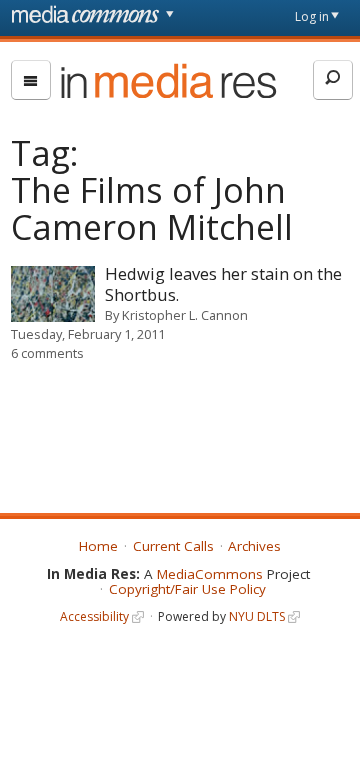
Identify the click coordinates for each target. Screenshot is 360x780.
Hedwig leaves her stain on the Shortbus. (223, 284)
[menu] (31, 80)
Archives (254, 546)
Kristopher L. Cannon (185, 315)
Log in (312, 16)
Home (98, 546)
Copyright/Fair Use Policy (187, 589)
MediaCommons (210, 574)
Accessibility (94, 616)
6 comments (47, 353)
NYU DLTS (257, 616)
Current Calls (173, 546)
